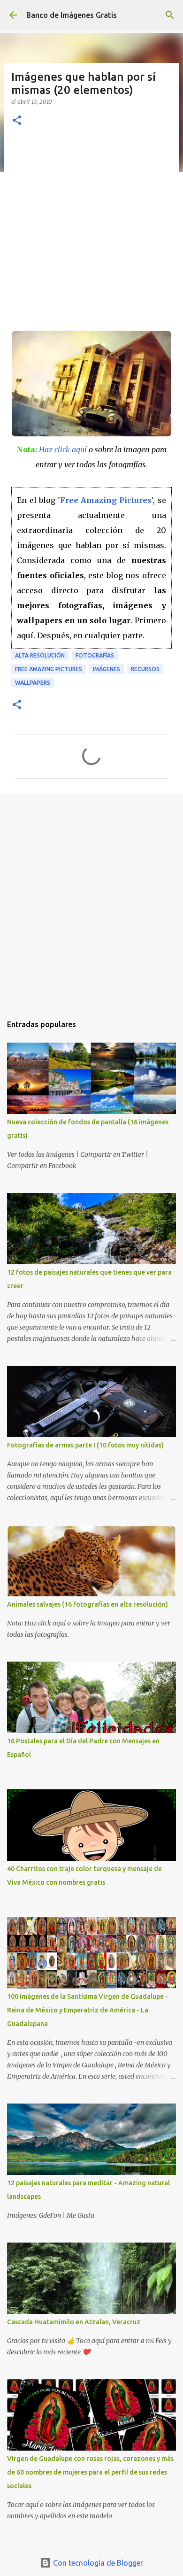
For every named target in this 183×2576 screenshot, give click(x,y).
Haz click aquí (63, 449)
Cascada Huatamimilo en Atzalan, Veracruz (74, 2322)
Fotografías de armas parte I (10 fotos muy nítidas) (85, 1445)
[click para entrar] (91, 434)
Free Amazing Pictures (106, 500)
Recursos (145, 669)
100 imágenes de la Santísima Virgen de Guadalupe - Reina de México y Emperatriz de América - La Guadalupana (88, 2010)
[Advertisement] (91, 234)
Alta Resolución (40, 655)
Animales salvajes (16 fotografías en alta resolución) (88, 1604)
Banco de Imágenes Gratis (72, 15)
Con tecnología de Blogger (97, 2563)
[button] (17, 121)
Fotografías (95, 655)
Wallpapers (33, 683)
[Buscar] (170, 15)
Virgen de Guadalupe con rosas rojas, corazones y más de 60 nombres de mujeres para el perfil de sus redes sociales (90, 2472)
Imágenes (107, 669)
